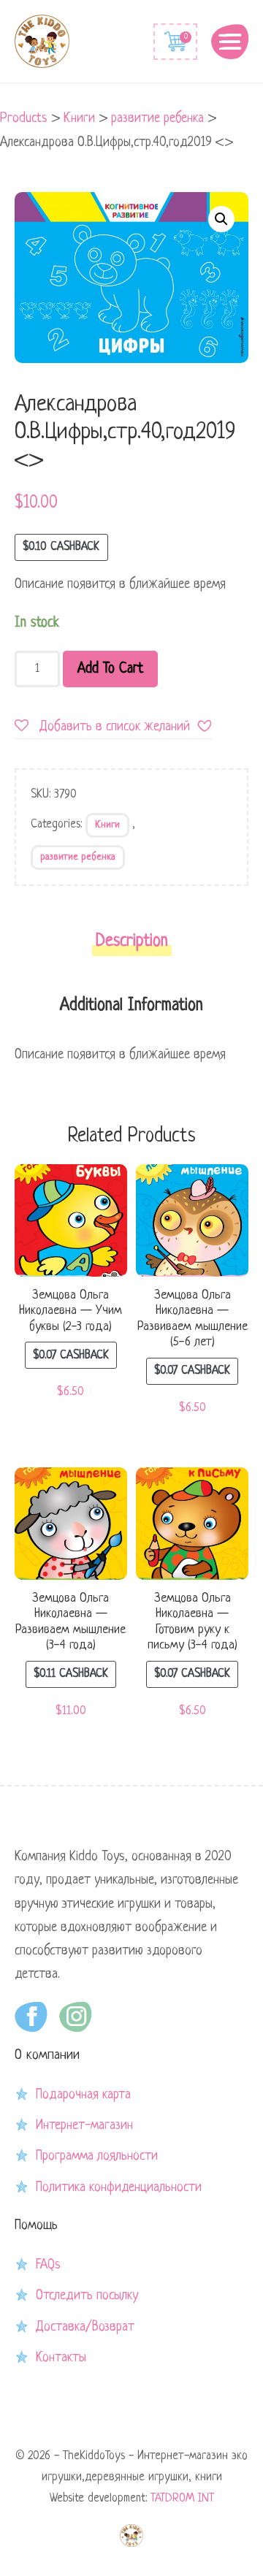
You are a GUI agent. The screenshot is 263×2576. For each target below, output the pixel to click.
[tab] (132, 946)
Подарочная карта (83, 2095)
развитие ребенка (78, 857)
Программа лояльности (97, 2156)
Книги (107, 825)
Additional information (131, 1006)
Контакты (61, 2358)
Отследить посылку (87, 2296)
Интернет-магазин (84, 2125)
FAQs (48, 2265)
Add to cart (110, 669)
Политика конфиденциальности (119, 2187)
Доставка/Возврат (85, 2327)
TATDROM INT (182, 2499)
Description (132, 942)
